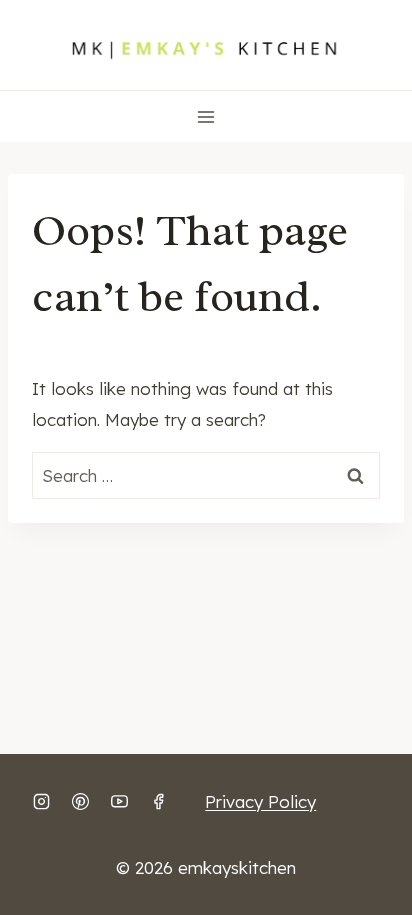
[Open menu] (206, 116)
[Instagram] (41, 801)
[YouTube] (119, 801)
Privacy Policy (260, 801)
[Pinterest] (80, 801)
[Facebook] (158, 801)
